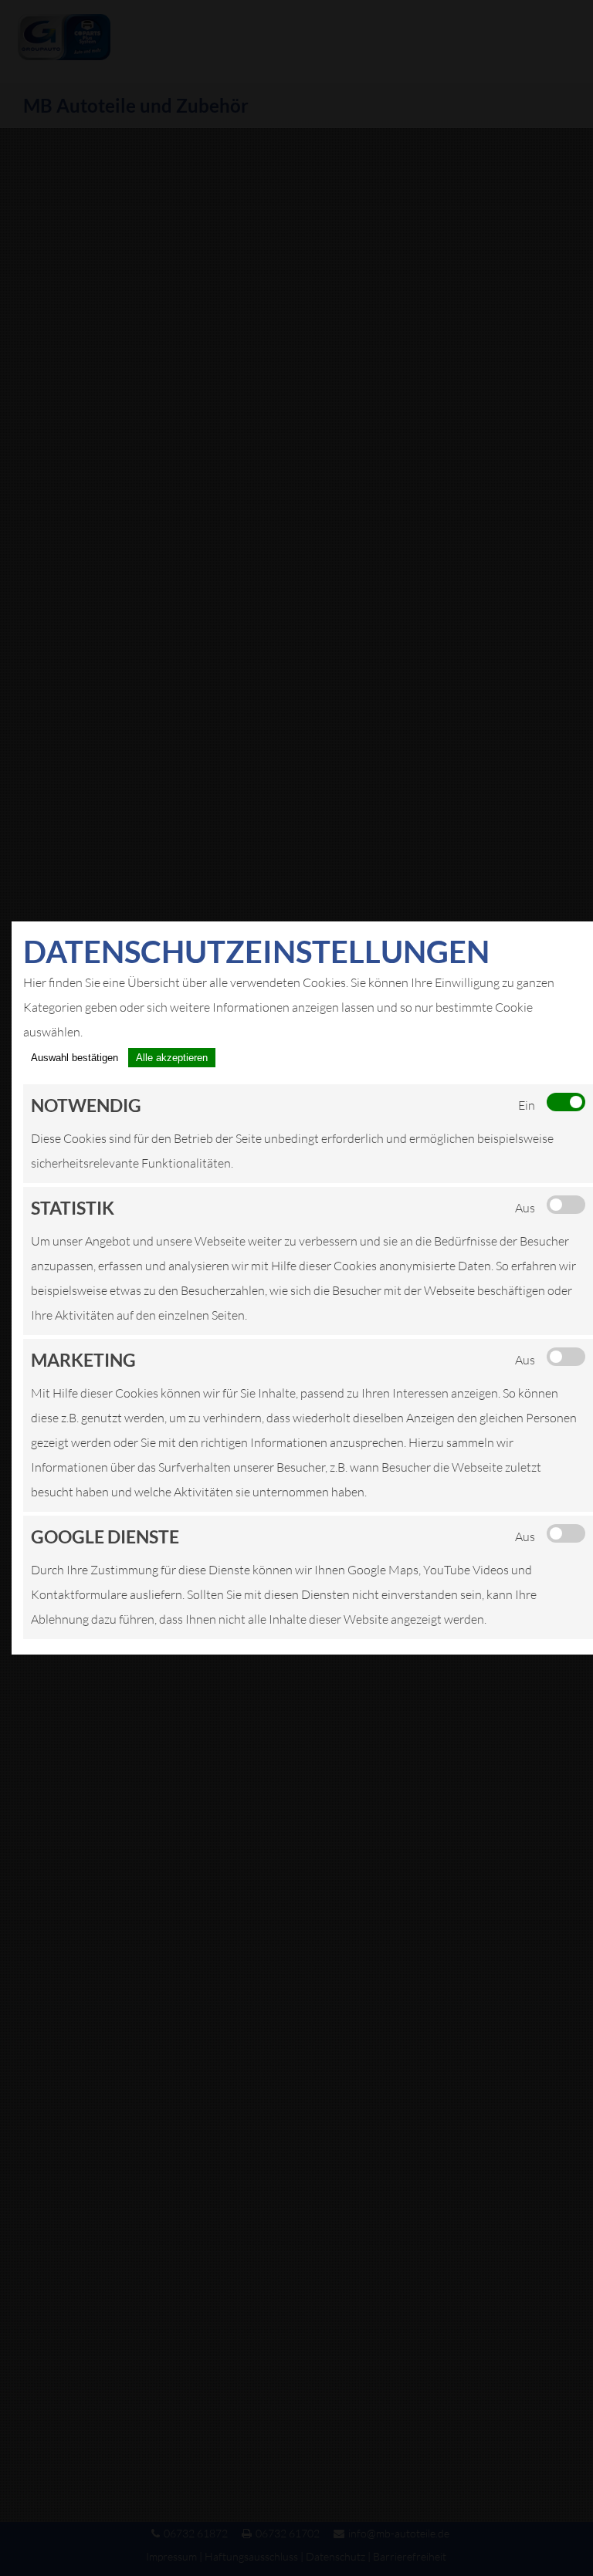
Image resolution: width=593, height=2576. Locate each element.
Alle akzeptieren (172, 1058)
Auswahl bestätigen (75, 1058)
